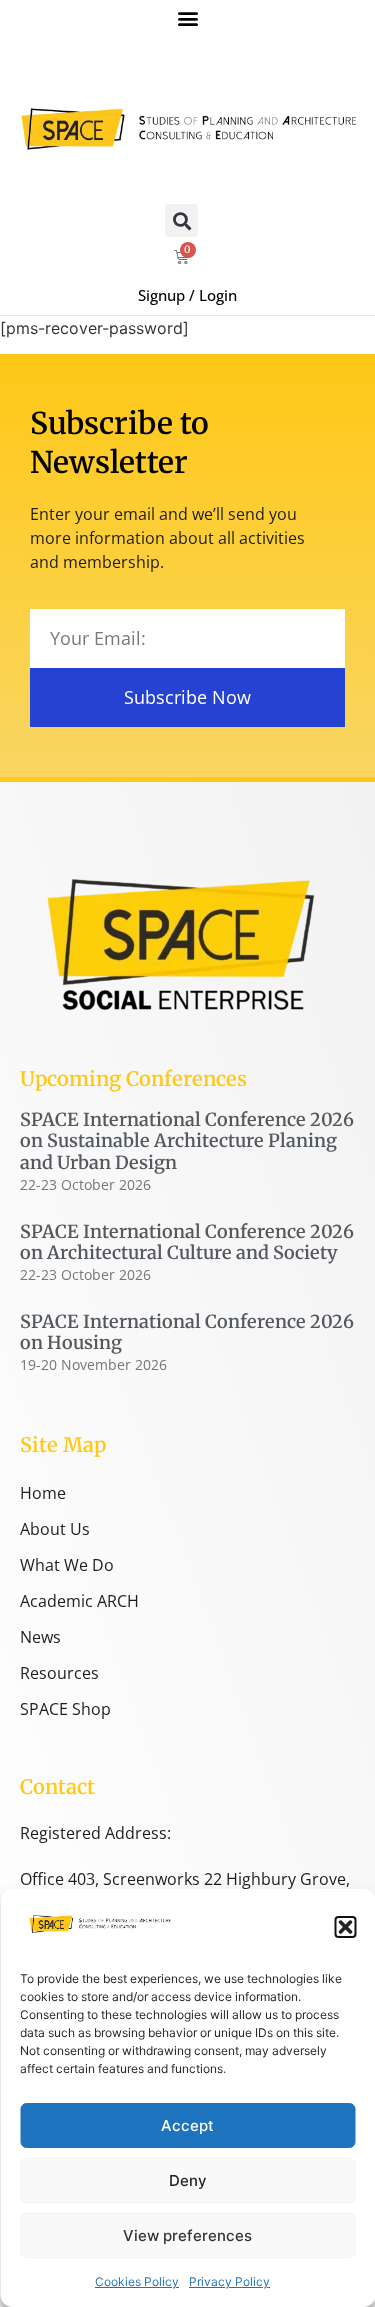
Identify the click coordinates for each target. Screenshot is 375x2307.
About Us (55, 1529)
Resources (59, 1673)
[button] (345, 1927)
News (40, 1637)
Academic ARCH (79, 1601)
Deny (188, 2180)
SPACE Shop (65, 1709)
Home (43, 1493)
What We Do (67, 1565)
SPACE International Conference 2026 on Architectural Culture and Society (187, 1242)
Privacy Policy (229, 2281)
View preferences (187, 2235)
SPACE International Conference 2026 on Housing (187, 1332)
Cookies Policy (137, 2281)
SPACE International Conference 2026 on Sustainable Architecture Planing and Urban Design (187, 1141)
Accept (187, 2125)
